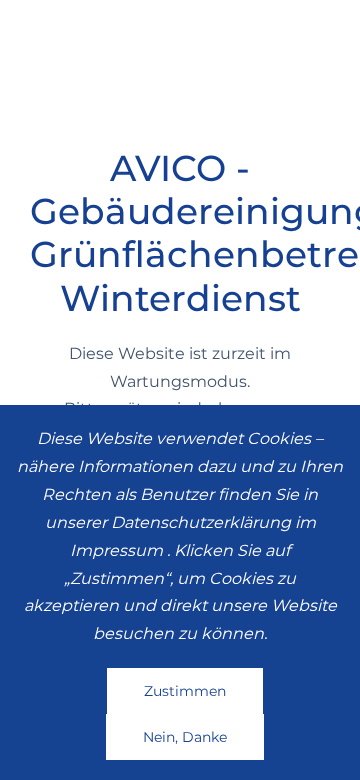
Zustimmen (185, 691)
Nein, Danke (185, 737)
